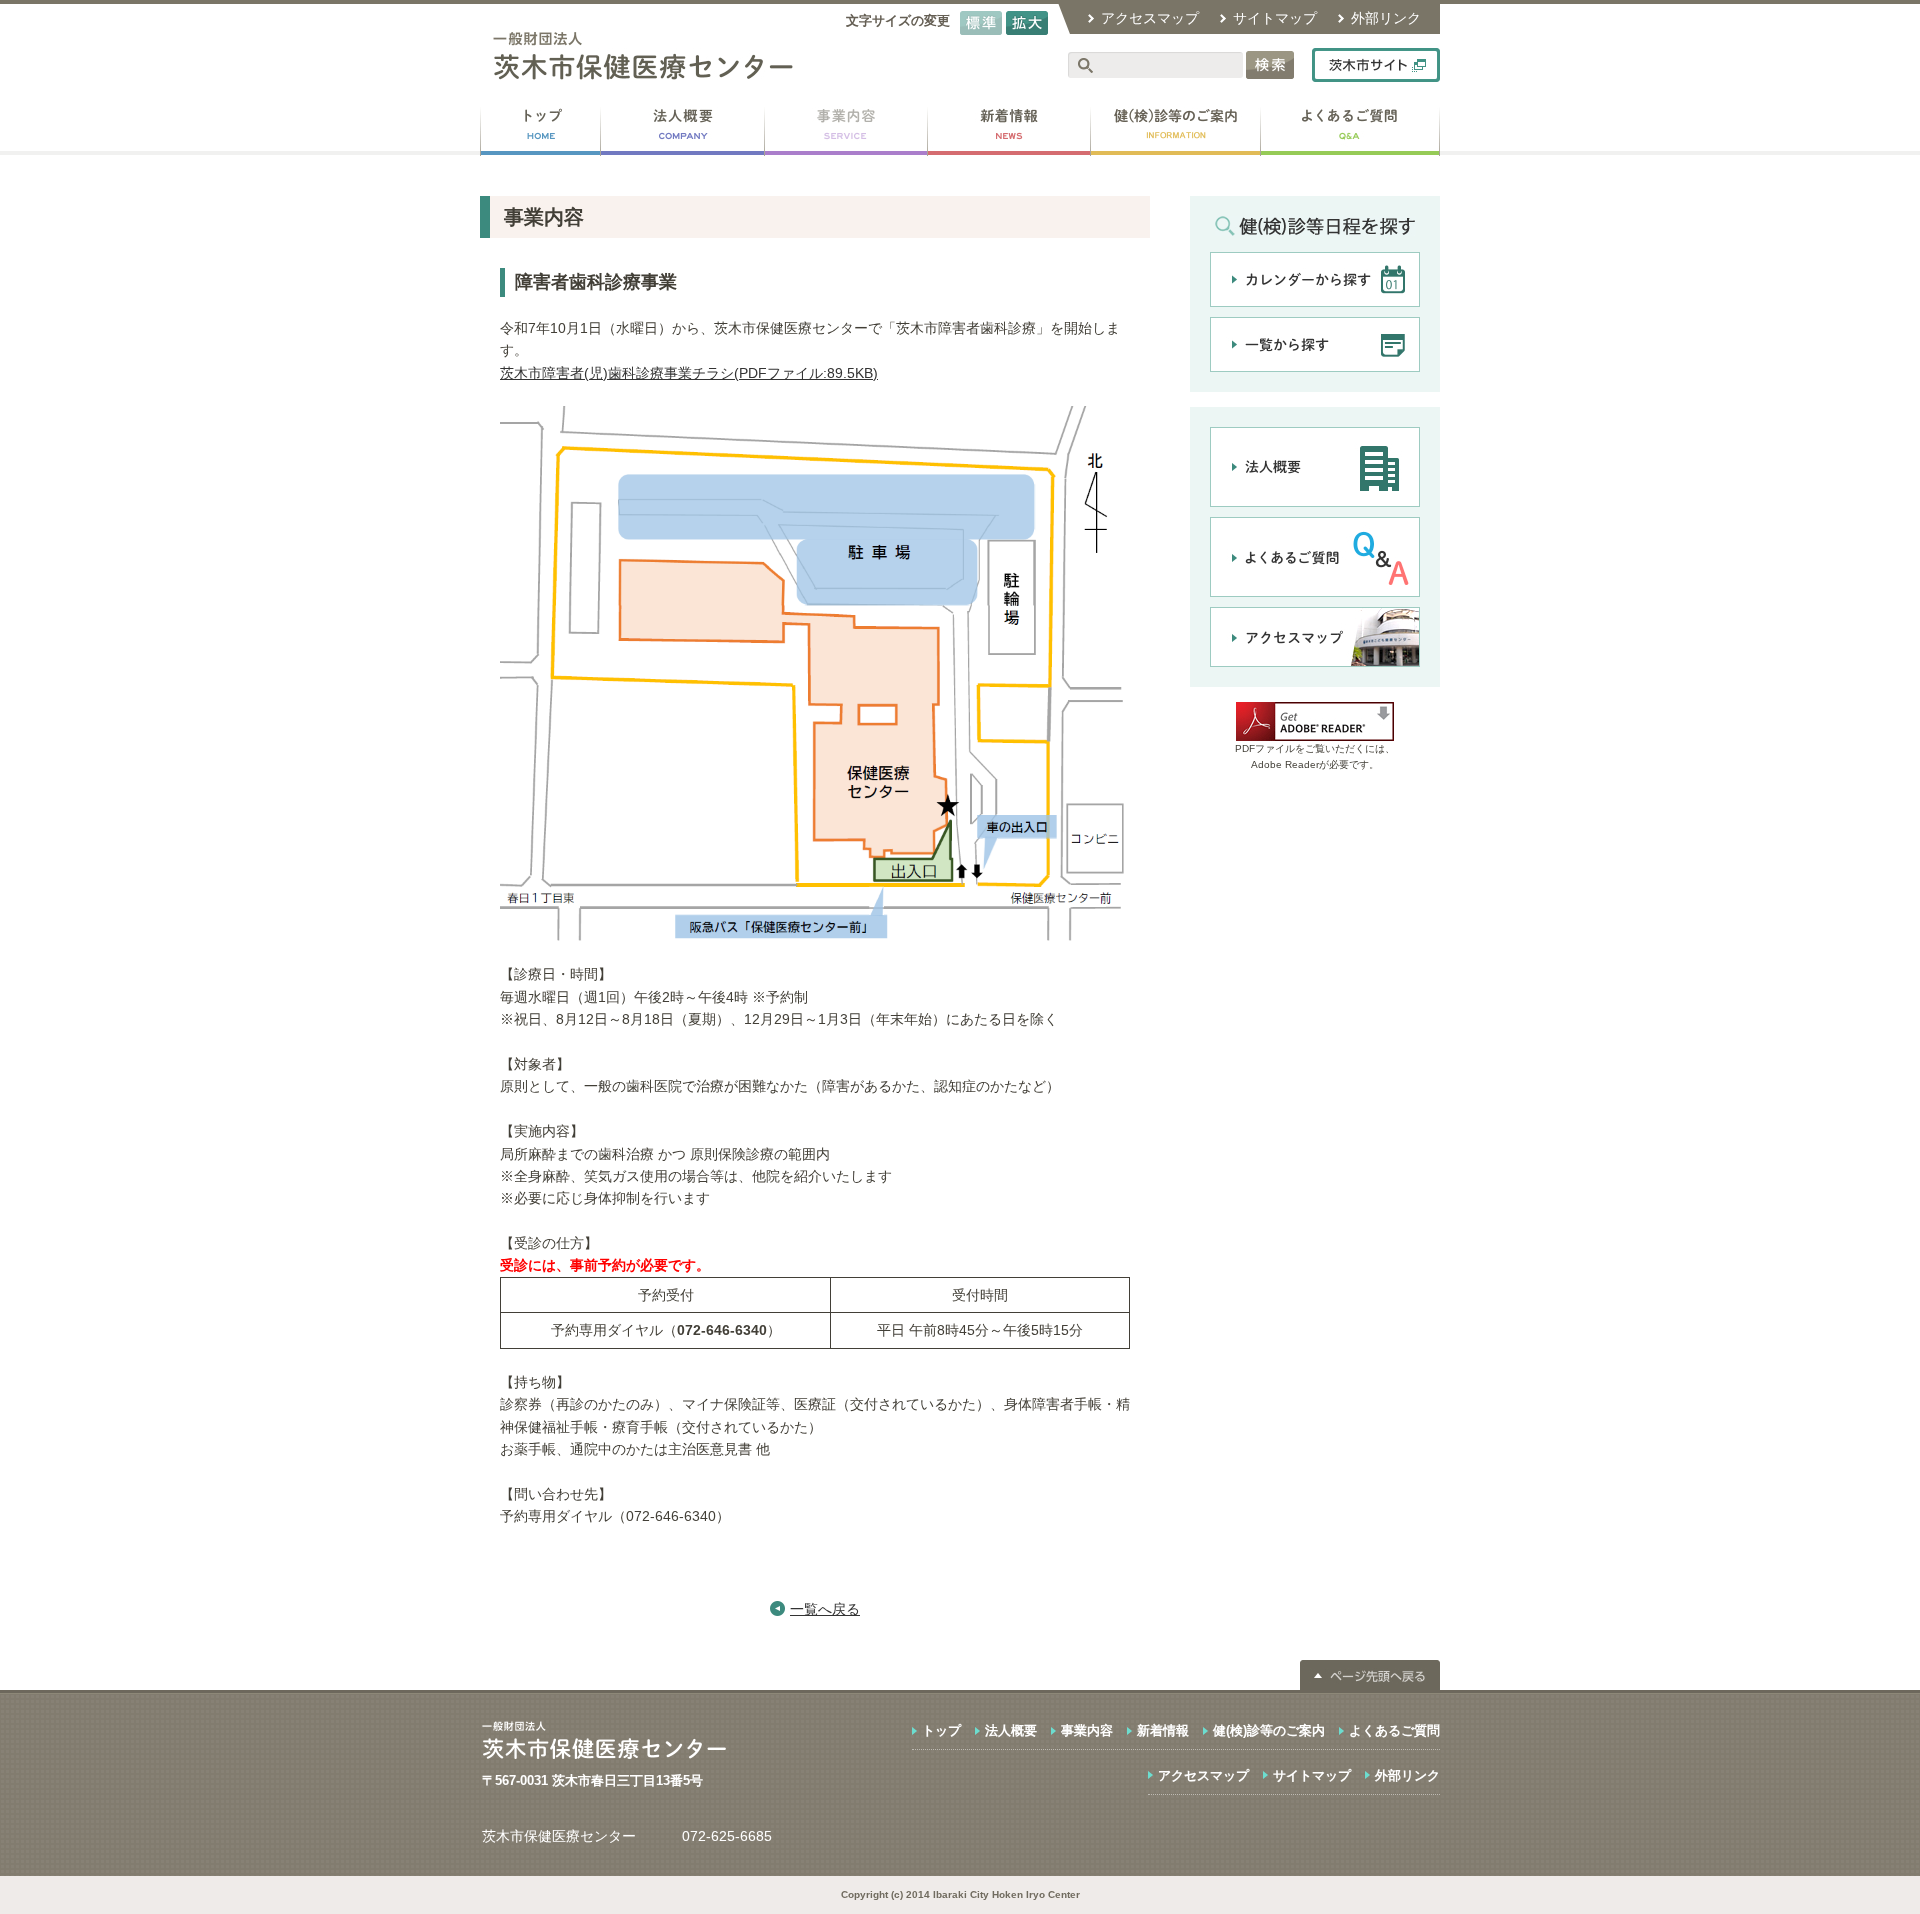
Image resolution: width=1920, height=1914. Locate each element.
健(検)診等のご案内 (1269, 1730)
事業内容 (1087, 1730)
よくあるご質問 (1394, 1730)
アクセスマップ (1150, 18)
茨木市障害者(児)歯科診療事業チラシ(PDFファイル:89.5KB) (689, 373)
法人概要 (1011, 1730)
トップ (941, 1730)
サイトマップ (1275, 18)
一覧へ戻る (825, 1609)
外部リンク (1386, 18)
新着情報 (1163, 1730)
